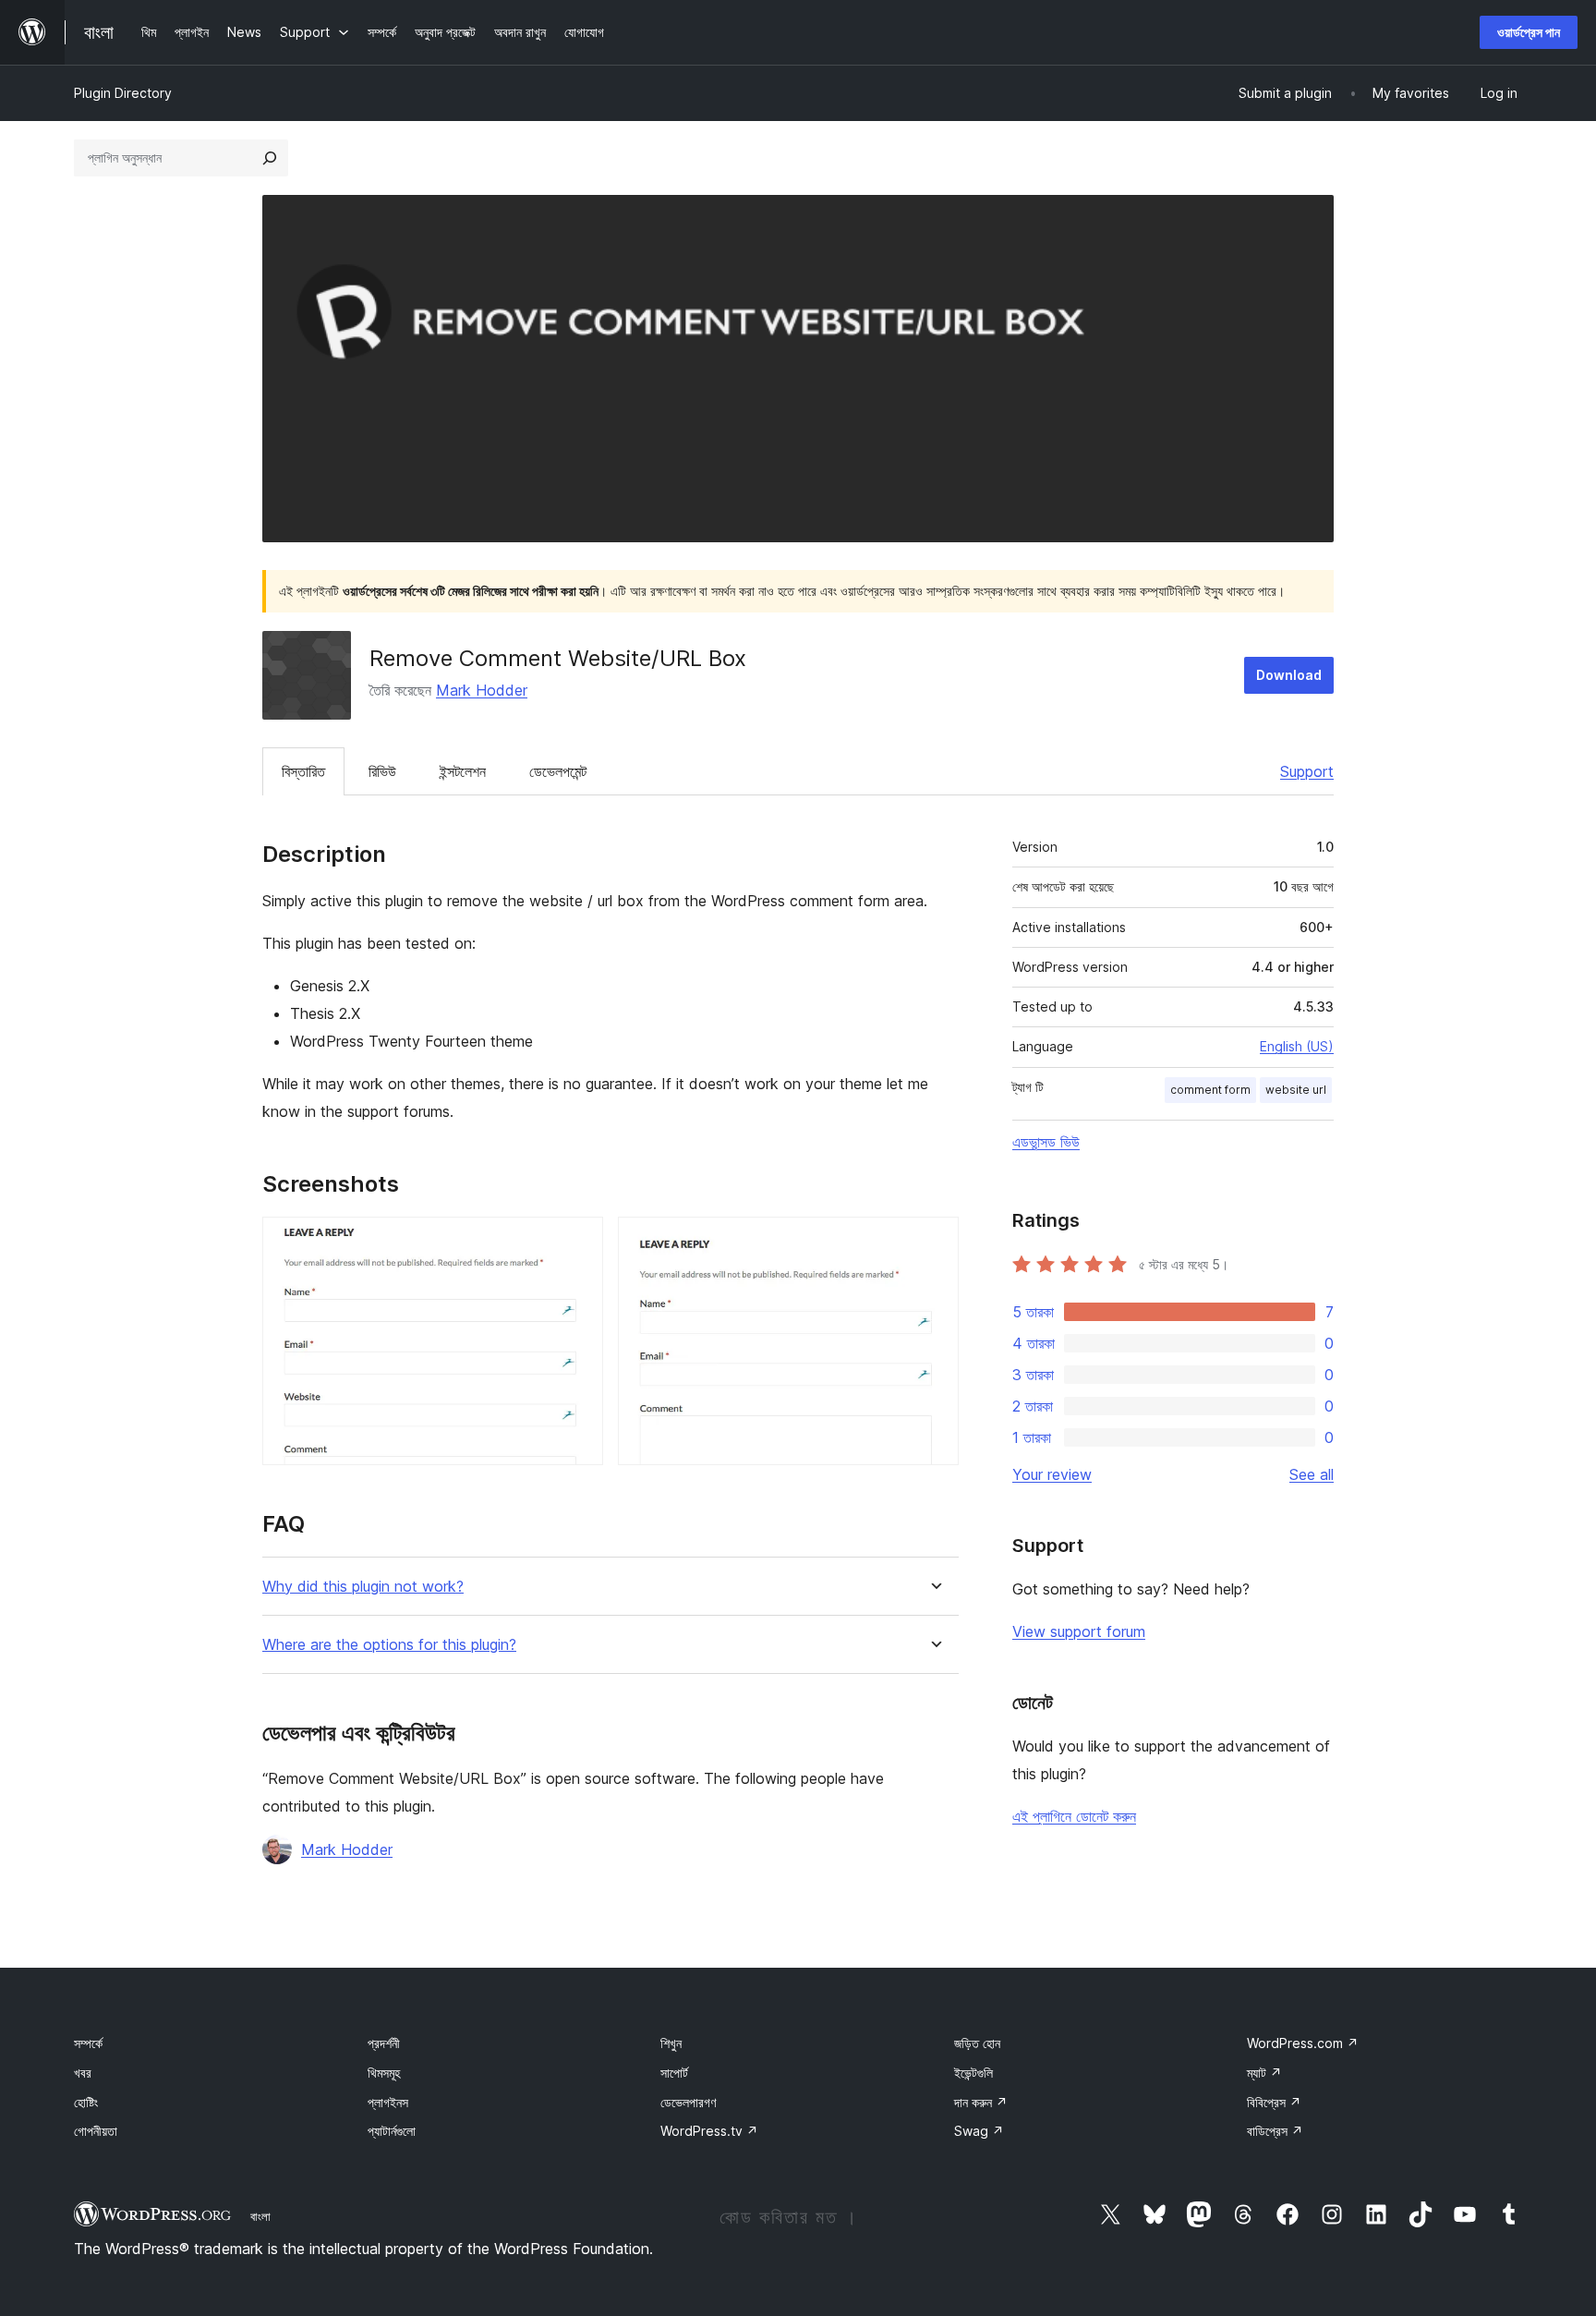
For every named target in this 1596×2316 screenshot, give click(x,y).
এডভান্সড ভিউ (1046, 1142)
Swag (979, 2131)
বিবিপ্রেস (1274, 2102)
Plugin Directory (123, 93)
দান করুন (981, 2102)
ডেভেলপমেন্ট (558, 771)
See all (1312, 1474)
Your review (1052, 1474)
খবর (83, 2073)
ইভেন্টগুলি (973, 2073)
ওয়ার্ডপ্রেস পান (1529, 32)
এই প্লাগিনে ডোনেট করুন (1074, 1816)
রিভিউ (382, 771)
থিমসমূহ (384, 2073)
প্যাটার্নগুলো (392, 2131)
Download (1289, 675)
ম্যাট (1264, 2073)
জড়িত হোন (977, 2043)
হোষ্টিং (86, 2102)
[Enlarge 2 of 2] (934, 1242)
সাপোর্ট (674, 2073)
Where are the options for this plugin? (389, 1645)
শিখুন (671, 2043)
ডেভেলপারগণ (688, 2102)
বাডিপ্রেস (1275, 2131)
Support (1307, 771)
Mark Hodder (482, 690)
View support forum (1079, 1631)
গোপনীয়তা (96, 2131)
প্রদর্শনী (384, 2043)
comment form (1210, 1090)
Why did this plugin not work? (363, 1587)
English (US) (1297, 1046)
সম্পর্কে (88, 2043)
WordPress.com (1303, 2043)
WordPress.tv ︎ (709, 2131)
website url (1296, 1090)
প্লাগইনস (388, 2102)
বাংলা (260, 2216)
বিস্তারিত (303, 771)
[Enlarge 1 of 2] (578, 1242)
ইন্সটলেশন (463, 771)
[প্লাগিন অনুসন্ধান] (270, 158)
